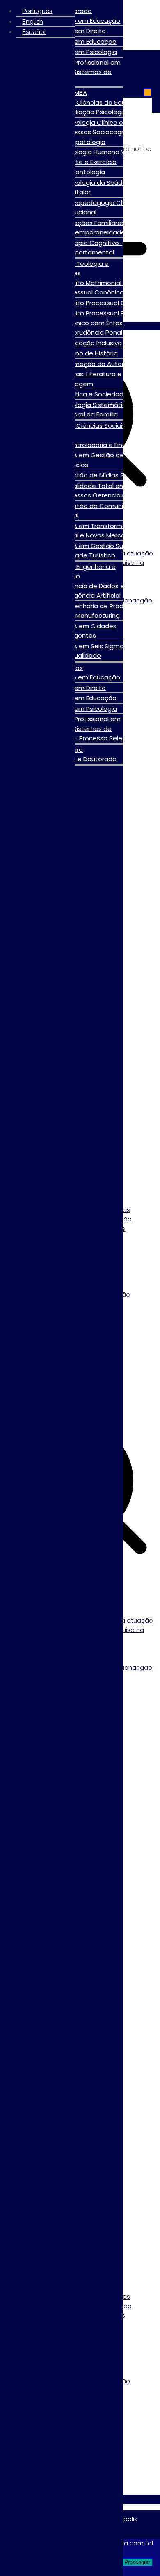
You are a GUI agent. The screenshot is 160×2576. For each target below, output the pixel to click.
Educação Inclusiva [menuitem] (93, 343)
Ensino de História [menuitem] (91, 353)
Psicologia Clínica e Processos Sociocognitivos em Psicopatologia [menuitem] (106, 132)
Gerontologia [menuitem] (85, 172)
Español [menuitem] (34, 32)
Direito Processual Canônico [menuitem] (107, 303)
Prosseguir (137, 2562)
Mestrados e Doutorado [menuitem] (80, 759)
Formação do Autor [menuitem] (94, 364)
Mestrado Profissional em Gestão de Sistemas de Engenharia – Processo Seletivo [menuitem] (86, 728)
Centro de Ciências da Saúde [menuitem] (88, 102)
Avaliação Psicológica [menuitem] (97, 112)
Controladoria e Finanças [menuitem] (103, 445)
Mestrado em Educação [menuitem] (80, 42)
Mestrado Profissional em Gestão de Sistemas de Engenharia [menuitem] (79, 72)
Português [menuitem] (37, 11)
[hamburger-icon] (148, 92)
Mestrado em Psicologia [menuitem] (80, 52)
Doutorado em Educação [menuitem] (82, 21)
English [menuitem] (33, 22)
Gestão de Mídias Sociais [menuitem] (103, 475)
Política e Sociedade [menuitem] (96, 394)
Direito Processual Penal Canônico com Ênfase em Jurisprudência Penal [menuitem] (99, 323)
